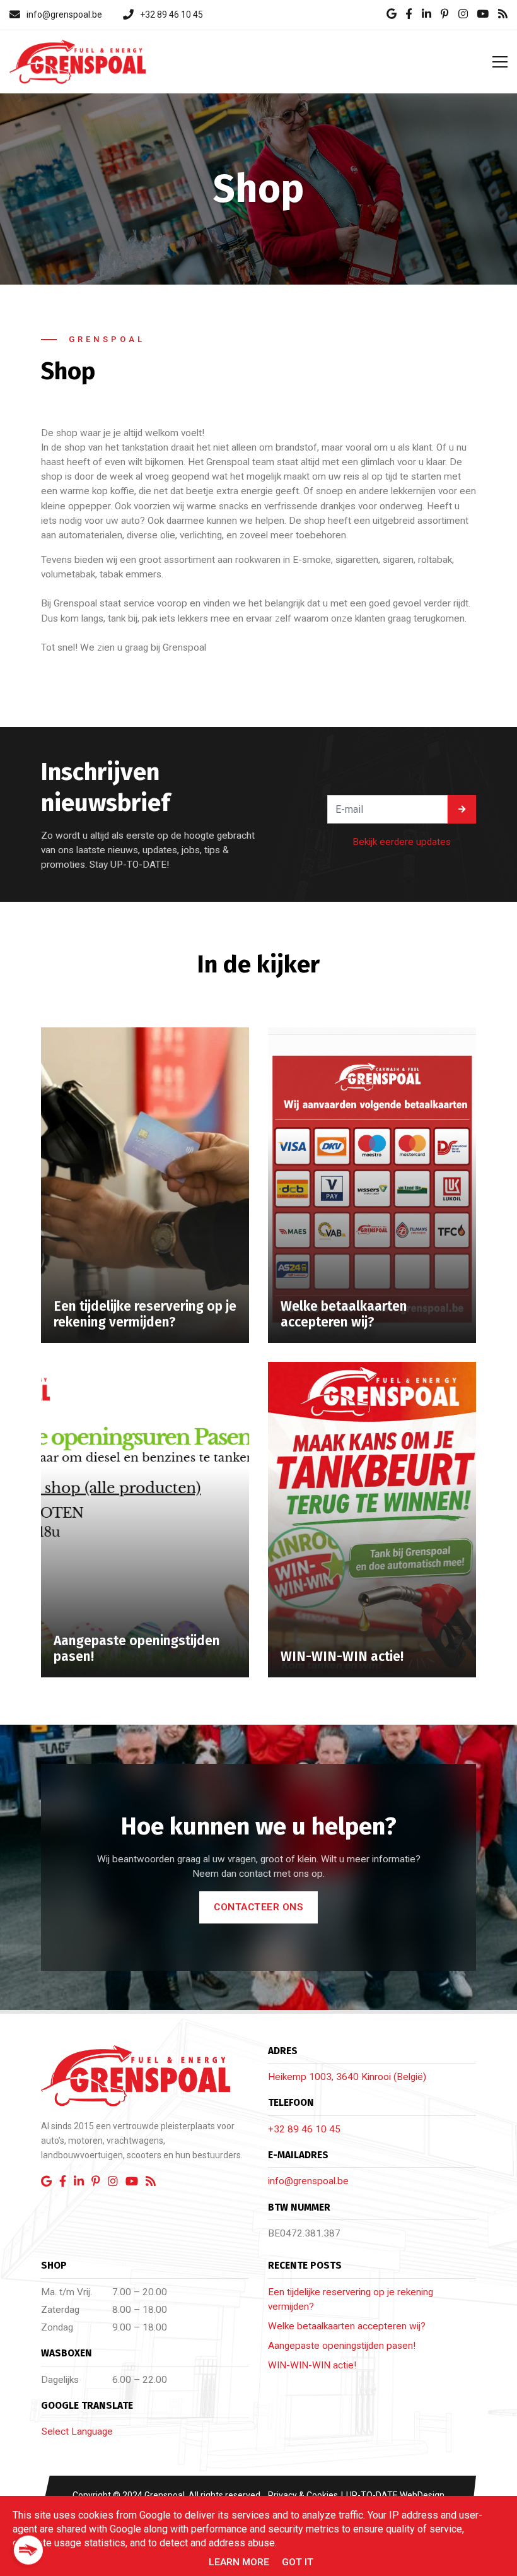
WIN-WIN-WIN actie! (312, 2365)
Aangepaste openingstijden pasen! (342, 2346)
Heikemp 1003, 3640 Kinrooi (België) (347, 2077)
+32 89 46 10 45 (304, 2129)
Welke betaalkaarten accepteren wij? (347, 2326)
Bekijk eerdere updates (402, 842)
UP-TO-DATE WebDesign (394, 2495)
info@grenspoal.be (308, 2181)
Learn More (239, 2562)
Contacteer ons (258, 1907)
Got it (298, 2562)
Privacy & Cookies (304, 2495)
